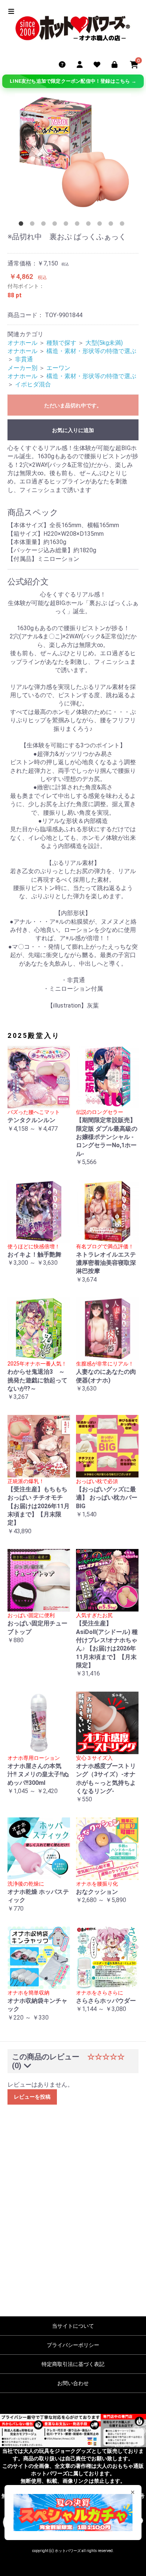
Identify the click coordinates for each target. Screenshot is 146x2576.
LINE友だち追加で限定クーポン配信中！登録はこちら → (73, 81)
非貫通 (24, 359)
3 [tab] (45, 225)
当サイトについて (73, 2326)
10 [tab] (124, 225)
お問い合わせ (73, 2383)
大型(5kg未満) (104, 343)
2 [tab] (34, 225)
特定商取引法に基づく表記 (73, 2364)
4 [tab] (56, 225)
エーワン (58, 368)
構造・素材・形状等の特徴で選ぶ (91, 351)
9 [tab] (112, 225)
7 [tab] (90, 225)
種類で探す (61, 343)
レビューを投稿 (32, 2097)
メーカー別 (22, 368)
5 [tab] (67, 225)
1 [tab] (22, 225)
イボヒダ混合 (33, 384)
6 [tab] (79, 225)
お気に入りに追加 (73, 430)
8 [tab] (101, 225)
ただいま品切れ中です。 (73, 405)
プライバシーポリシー (73, 2345)
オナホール (22, 343)
